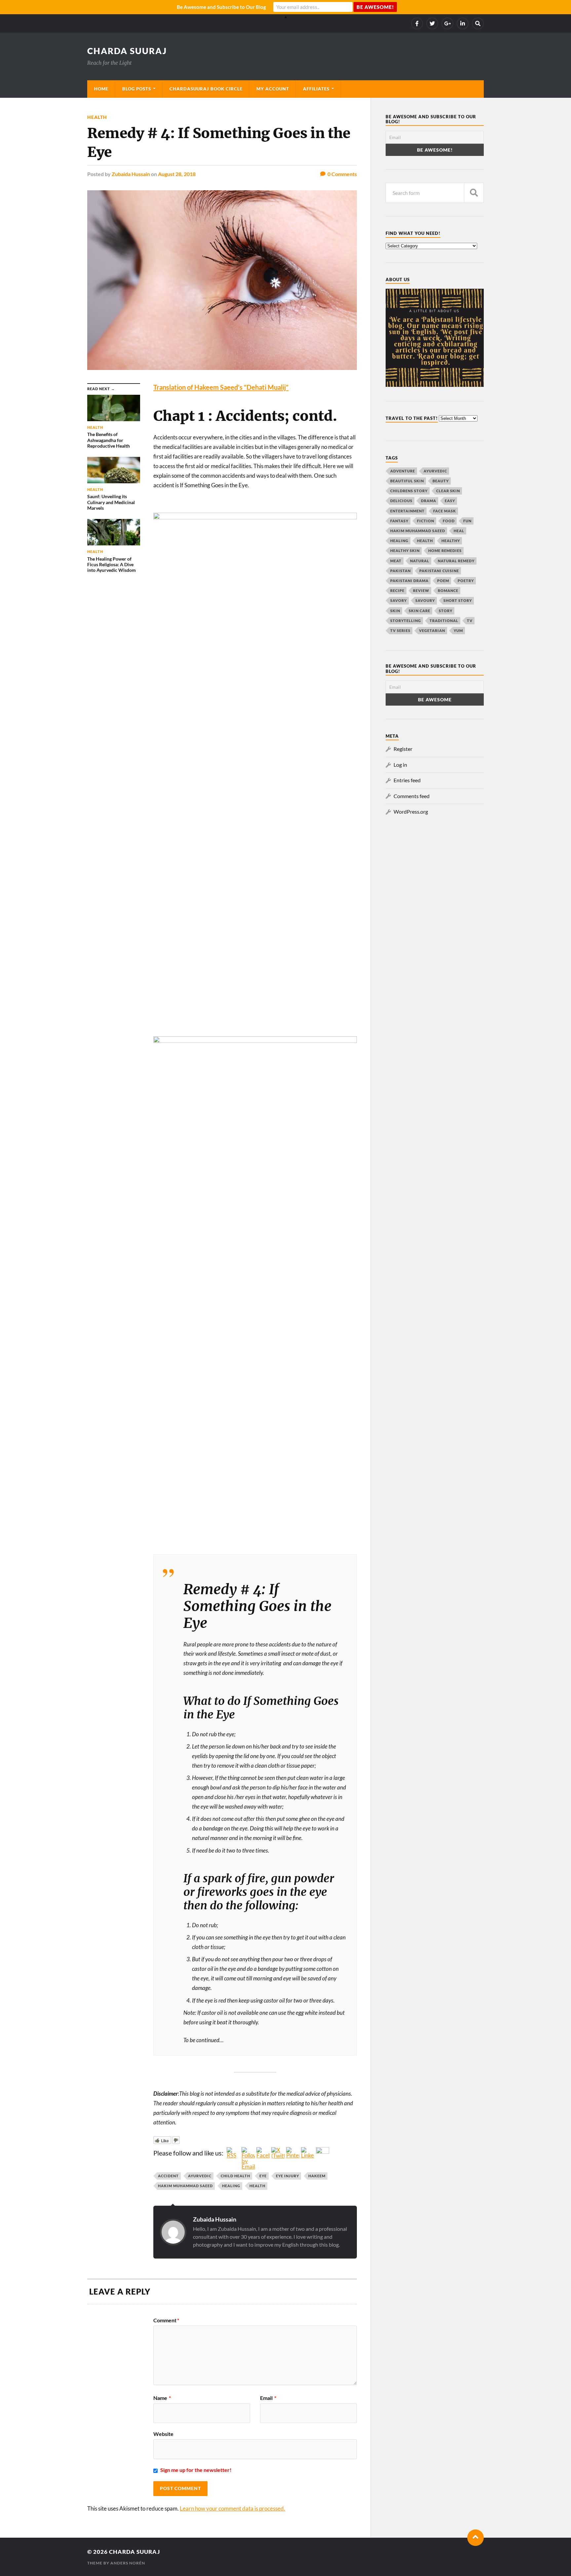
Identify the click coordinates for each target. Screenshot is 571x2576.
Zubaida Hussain (131, 174)
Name (162, 2398)
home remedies (445, 551)
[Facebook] (417, 23)
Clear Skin (448, 491)
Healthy (451, 541)
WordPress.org (411, 811)
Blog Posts (137, 89)
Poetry (466, 581)
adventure (403, 471)
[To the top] (476, 2538)
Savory (399, 600)
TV (470, 621)
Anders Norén (128, 2563)
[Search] (478, 23)
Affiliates (316, 89)
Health (97, 117)
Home (101, 89)
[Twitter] (432, 23)
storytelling (406, 621)
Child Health (235, 2176)
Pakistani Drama (409, 581)
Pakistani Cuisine (439, 571)
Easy (450, 501)
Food (449, 521)
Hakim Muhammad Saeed (185, 2186)
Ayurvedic (200, 2176)
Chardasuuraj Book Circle (206, 89)
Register (403, 749)
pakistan (400, 571)
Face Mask (445, 511)
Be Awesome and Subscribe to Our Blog (221, 7)
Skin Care (419, 611)
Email (268, 2398)
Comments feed (412, 796)
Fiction (426, 521)
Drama (429, 501)
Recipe (397, 590)
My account (273, 89)
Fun (467, 521)
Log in (400, 765)
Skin (395, 611)
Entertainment (407, 511)
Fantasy (399, 521)
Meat (396, 561)
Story (446, 611)
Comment (166, 2320)
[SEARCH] (474, 193)
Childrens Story (409, 491)
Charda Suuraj (127, 51)
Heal (459, 531)
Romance (448, 590)
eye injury (287, 2176)
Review (421, 590)
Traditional (444, 621)
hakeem (317, 2176)
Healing (231, 2186)
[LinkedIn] (463, 23)
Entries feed (407, 780)
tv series (400, 630)
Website (163, 2434)
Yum (458, 630)
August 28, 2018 (177, 174)
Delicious (401, 501)
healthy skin (405, 551)
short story (458, 600)
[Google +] (447, 23)
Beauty (441, 481)
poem (443, 581)
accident (168, 2176)
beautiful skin (407, 481)
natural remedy (456, 561)
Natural (420, 561)
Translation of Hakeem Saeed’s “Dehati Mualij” (221, 387)
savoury (425, 600)
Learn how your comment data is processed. (232, 2508)
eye (263, 2176)
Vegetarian (432, 630)
